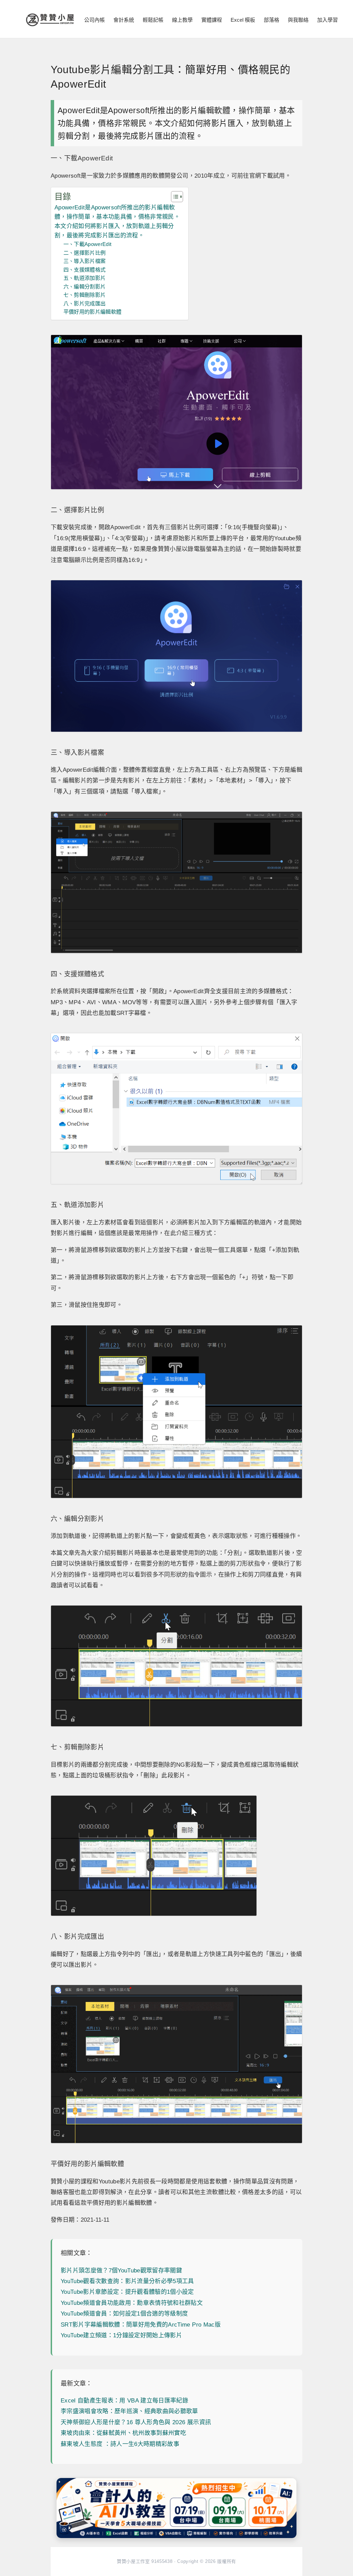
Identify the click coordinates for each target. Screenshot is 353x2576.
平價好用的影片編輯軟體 (93, 312)
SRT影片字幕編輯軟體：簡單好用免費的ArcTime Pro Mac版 (141, 2325)
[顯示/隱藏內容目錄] (174, 197)
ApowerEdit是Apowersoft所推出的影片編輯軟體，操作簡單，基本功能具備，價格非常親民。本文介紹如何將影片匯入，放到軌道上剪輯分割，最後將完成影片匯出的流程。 (117, 222)
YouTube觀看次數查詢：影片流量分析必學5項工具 (127, 2281)
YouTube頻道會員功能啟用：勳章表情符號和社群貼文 (132, 2303)
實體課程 (212, 20)
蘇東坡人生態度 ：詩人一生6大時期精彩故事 (120, 2444)
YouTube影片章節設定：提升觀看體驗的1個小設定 (127, 2292)
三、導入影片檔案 (85, 261)
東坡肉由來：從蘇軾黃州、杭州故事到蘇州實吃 (123, 2433)
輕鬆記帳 (153, 20)
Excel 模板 (243, 20)
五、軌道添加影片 (85, 278)
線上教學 (182, 20)
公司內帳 (94, 20)
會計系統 (124, 20)
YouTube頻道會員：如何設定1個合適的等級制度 (124, 2314)
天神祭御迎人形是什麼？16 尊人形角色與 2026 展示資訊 (136, 2422)
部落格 (271, 20)
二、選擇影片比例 (85, 253)
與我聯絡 (298, 20)
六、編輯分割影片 (85, 287)
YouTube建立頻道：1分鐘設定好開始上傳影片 (121, 2335)
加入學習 (327, 20)
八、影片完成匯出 (85, 303)
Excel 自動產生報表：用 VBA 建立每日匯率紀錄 (124, 2401)
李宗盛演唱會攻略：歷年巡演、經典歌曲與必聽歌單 (129, 2411)
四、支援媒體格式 (85, 270)
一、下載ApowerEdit (88, 244)
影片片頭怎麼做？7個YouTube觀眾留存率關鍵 (121, 2271)
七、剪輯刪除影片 (85, 295)
